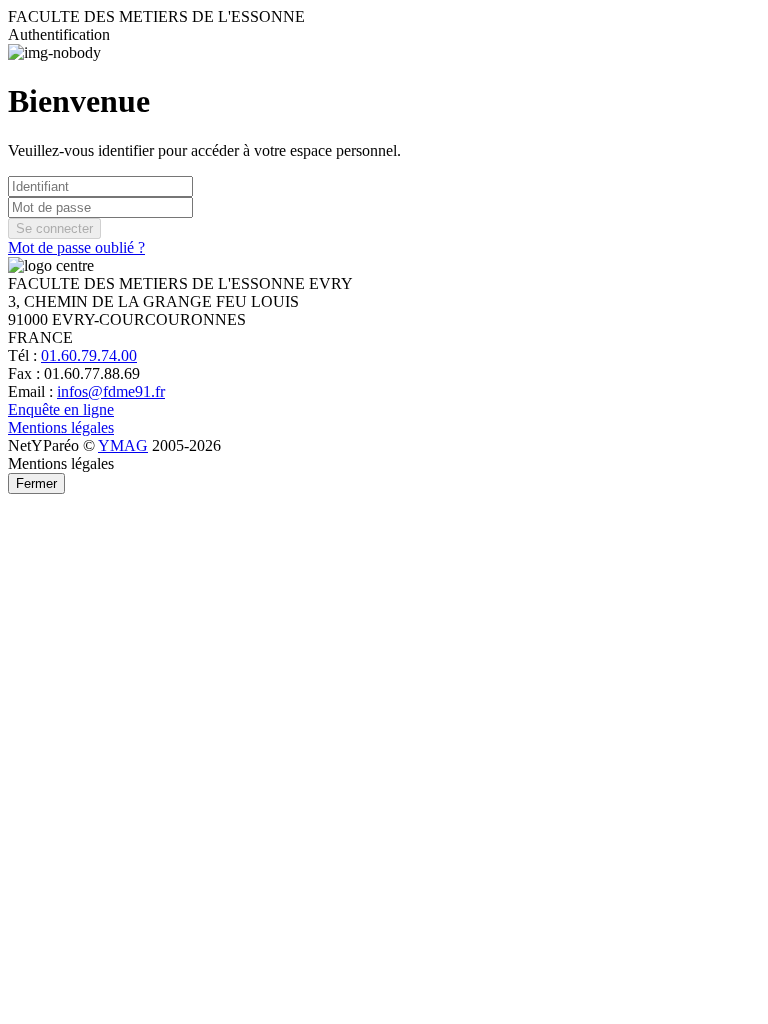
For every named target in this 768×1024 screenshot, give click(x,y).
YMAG (123, 445)
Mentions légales (61, 427)
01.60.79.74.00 (89, 355)
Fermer (36, 483)
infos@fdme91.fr (111, 391)
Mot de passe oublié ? (76, 247)
